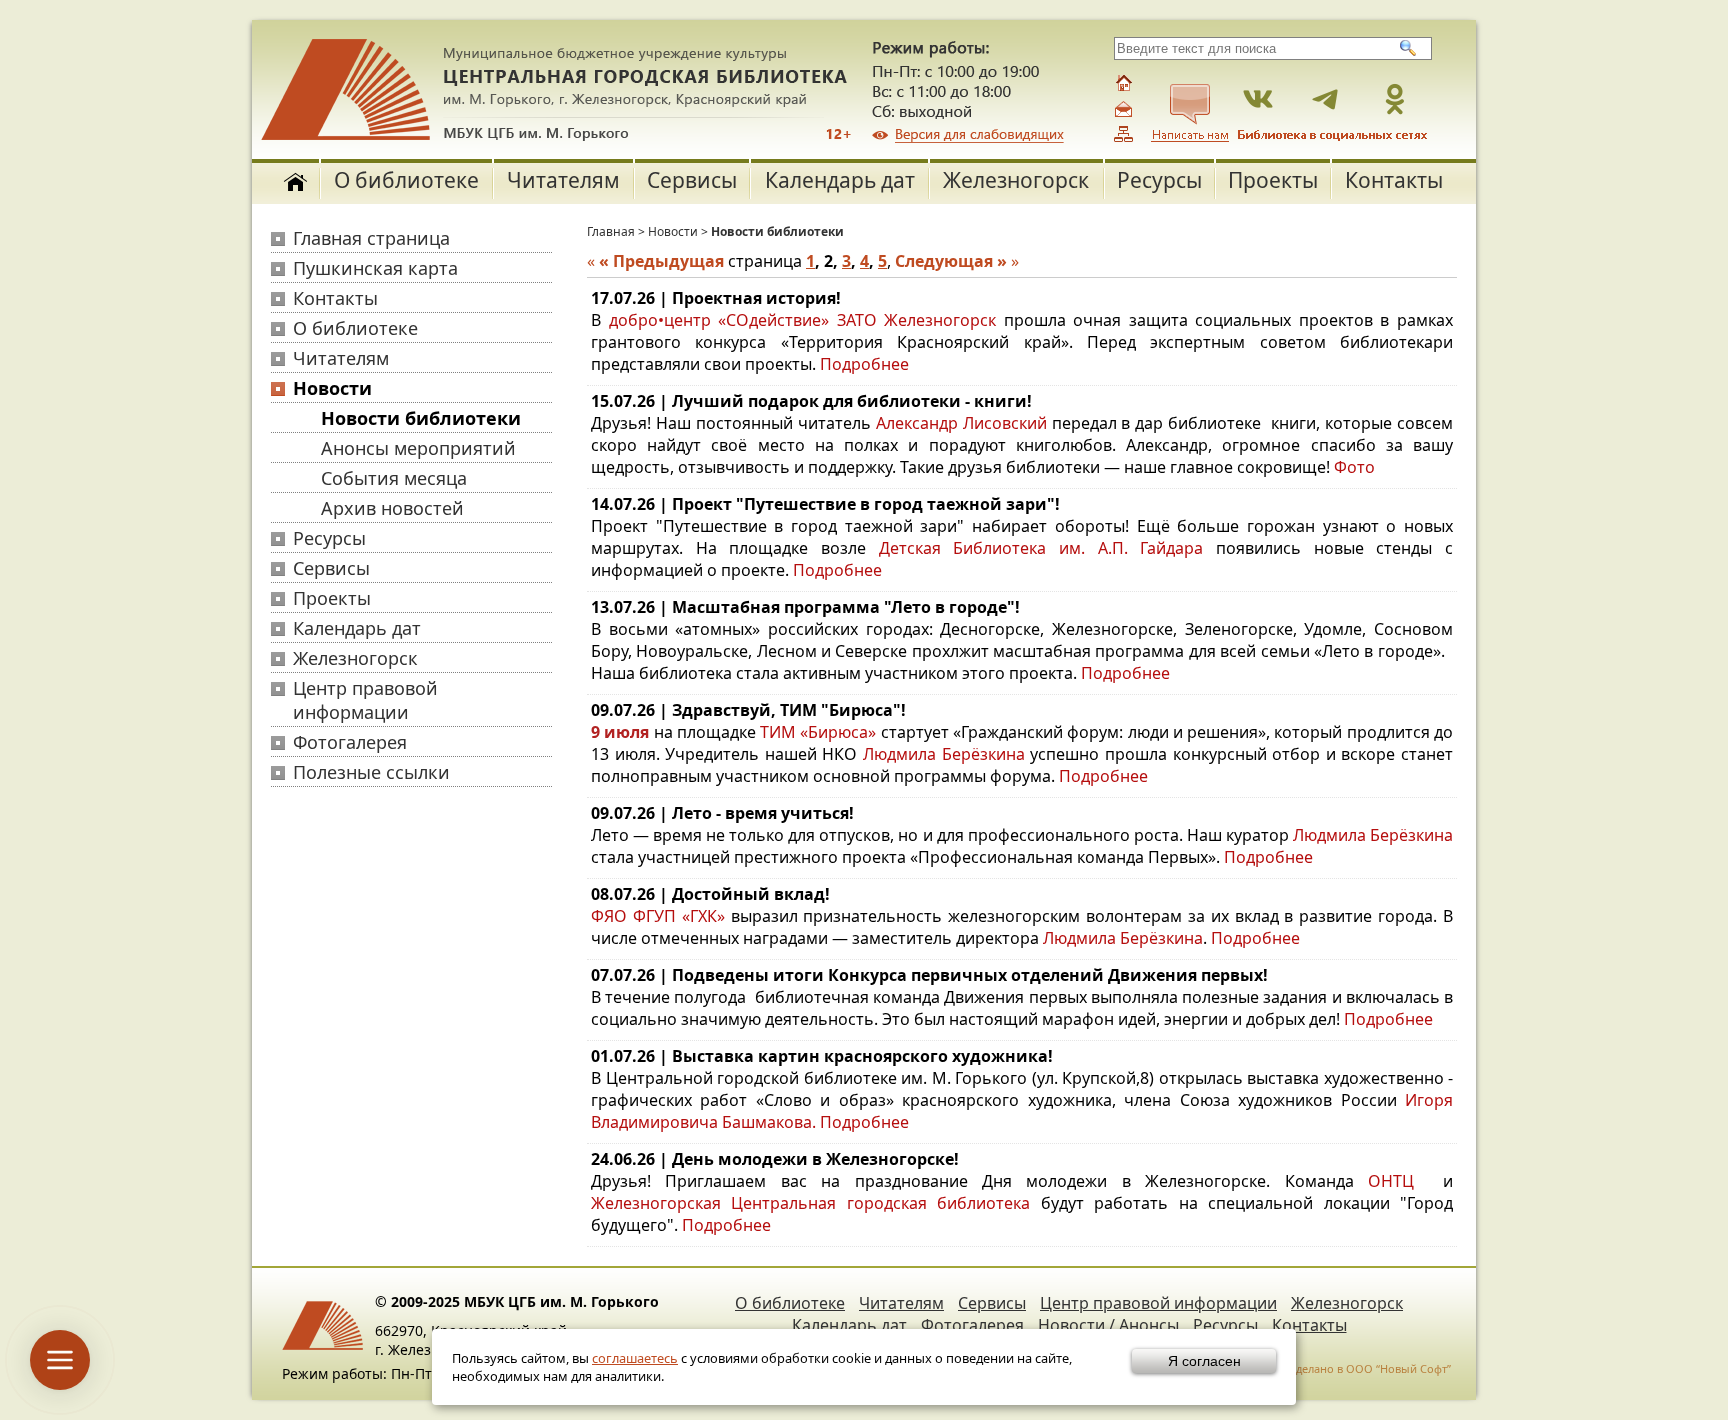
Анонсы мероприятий (418, 448)
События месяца (394, 478)
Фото (1354, 467)
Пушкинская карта (375, 268)
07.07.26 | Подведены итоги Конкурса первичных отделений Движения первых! (929, 975)
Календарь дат (840, 180)
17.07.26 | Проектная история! (716, 298)
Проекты (1273, 180)
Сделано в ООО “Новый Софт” (1370, 1368)
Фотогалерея (350, 742)
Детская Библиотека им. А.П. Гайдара (1041, 548)
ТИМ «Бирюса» (818, 732)
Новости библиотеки (421, 418)
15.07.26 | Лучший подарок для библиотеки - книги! (811, 401)
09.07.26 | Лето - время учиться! (722, 813)
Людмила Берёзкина (944, 754)
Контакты (1394, 180)
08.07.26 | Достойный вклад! (710, 894)
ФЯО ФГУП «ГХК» (658, 916)
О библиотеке (406, 180)
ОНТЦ (1391, 1181)
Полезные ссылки (371, 772)
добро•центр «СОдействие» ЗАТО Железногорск (803, 320)
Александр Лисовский (961, 423)
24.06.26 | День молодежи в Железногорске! (775, 1159)
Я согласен (1204, 1361)
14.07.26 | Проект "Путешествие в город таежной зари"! (825, 504)
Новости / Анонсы (1108, 1325)
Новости (332, 388)
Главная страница (371, 238)
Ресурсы (1159, 180)
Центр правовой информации (365, 700)
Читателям (563, 180)
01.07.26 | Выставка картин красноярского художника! (822, 1056)
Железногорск (1016, 180)
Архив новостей (392, 508)
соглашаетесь (635, 1358)
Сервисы (692, 180)
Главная (611, 231)
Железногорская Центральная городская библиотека (810, 1203)
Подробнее (864, 364)
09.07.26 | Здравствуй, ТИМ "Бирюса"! (748, 710)
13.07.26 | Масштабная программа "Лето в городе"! (805, 607)
